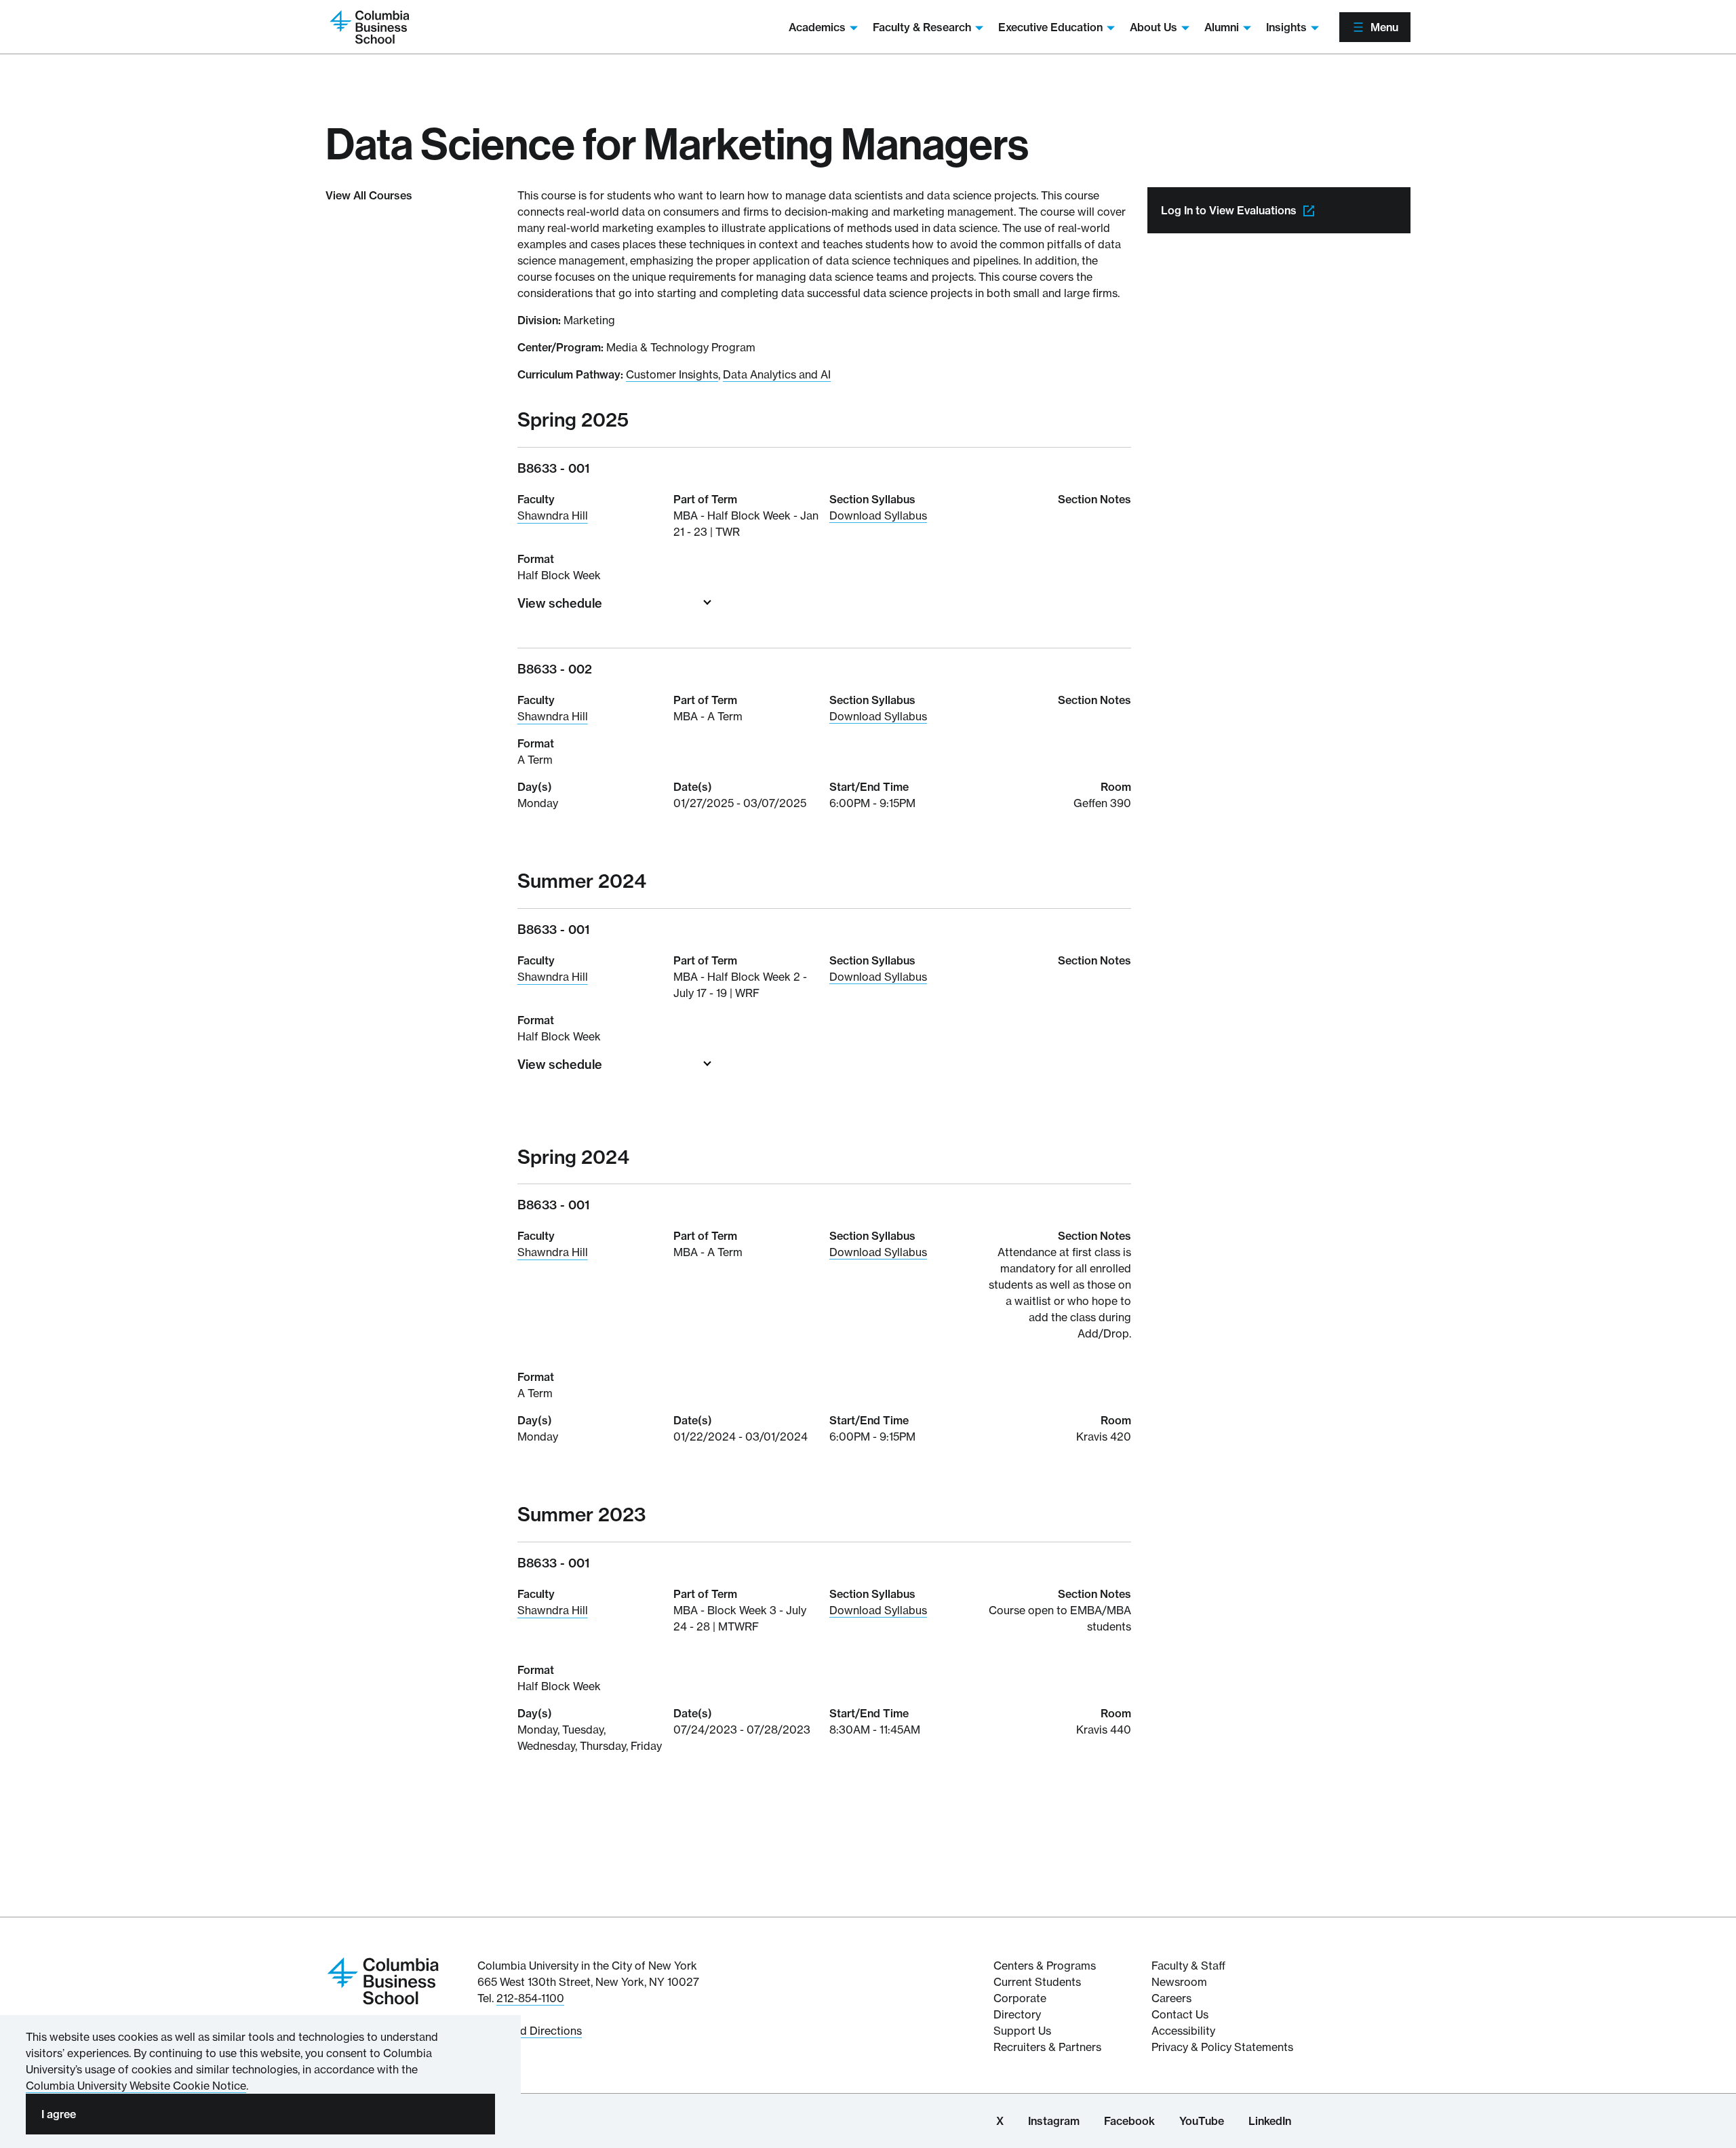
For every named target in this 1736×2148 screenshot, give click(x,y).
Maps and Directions (530, 2031)
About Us (1153, 27)
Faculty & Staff (1188, 1966)
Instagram (1054, 2121)
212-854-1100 (530, 1998)
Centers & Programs (1045, 1966)
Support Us (1022, 2031)
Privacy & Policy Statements (1222, 2047)
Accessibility (1183, 2031)
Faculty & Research (922, 27)
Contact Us (1180, 2014)
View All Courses (369, 195)
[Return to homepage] (383, 1980)
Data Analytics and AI (777, 374)
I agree (59, 2114)
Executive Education (1050, 27)
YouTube (1202, 2121)
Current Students (1037, 1982)
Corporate (1020, 1998)
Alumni (1222, 27)
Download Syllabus (878, 515)
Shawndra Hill (553, 515)
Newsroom (1179, 1982)
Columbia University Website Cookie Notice (136, 2086)
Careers (1171, 1998)
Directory (1017, 2014)
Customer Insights (672, 374)
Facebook (1129, 2121)
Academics (817, 27)
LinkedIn (1270, 2121)
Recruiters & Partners (1047, 2047)
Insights (1286, 27)
